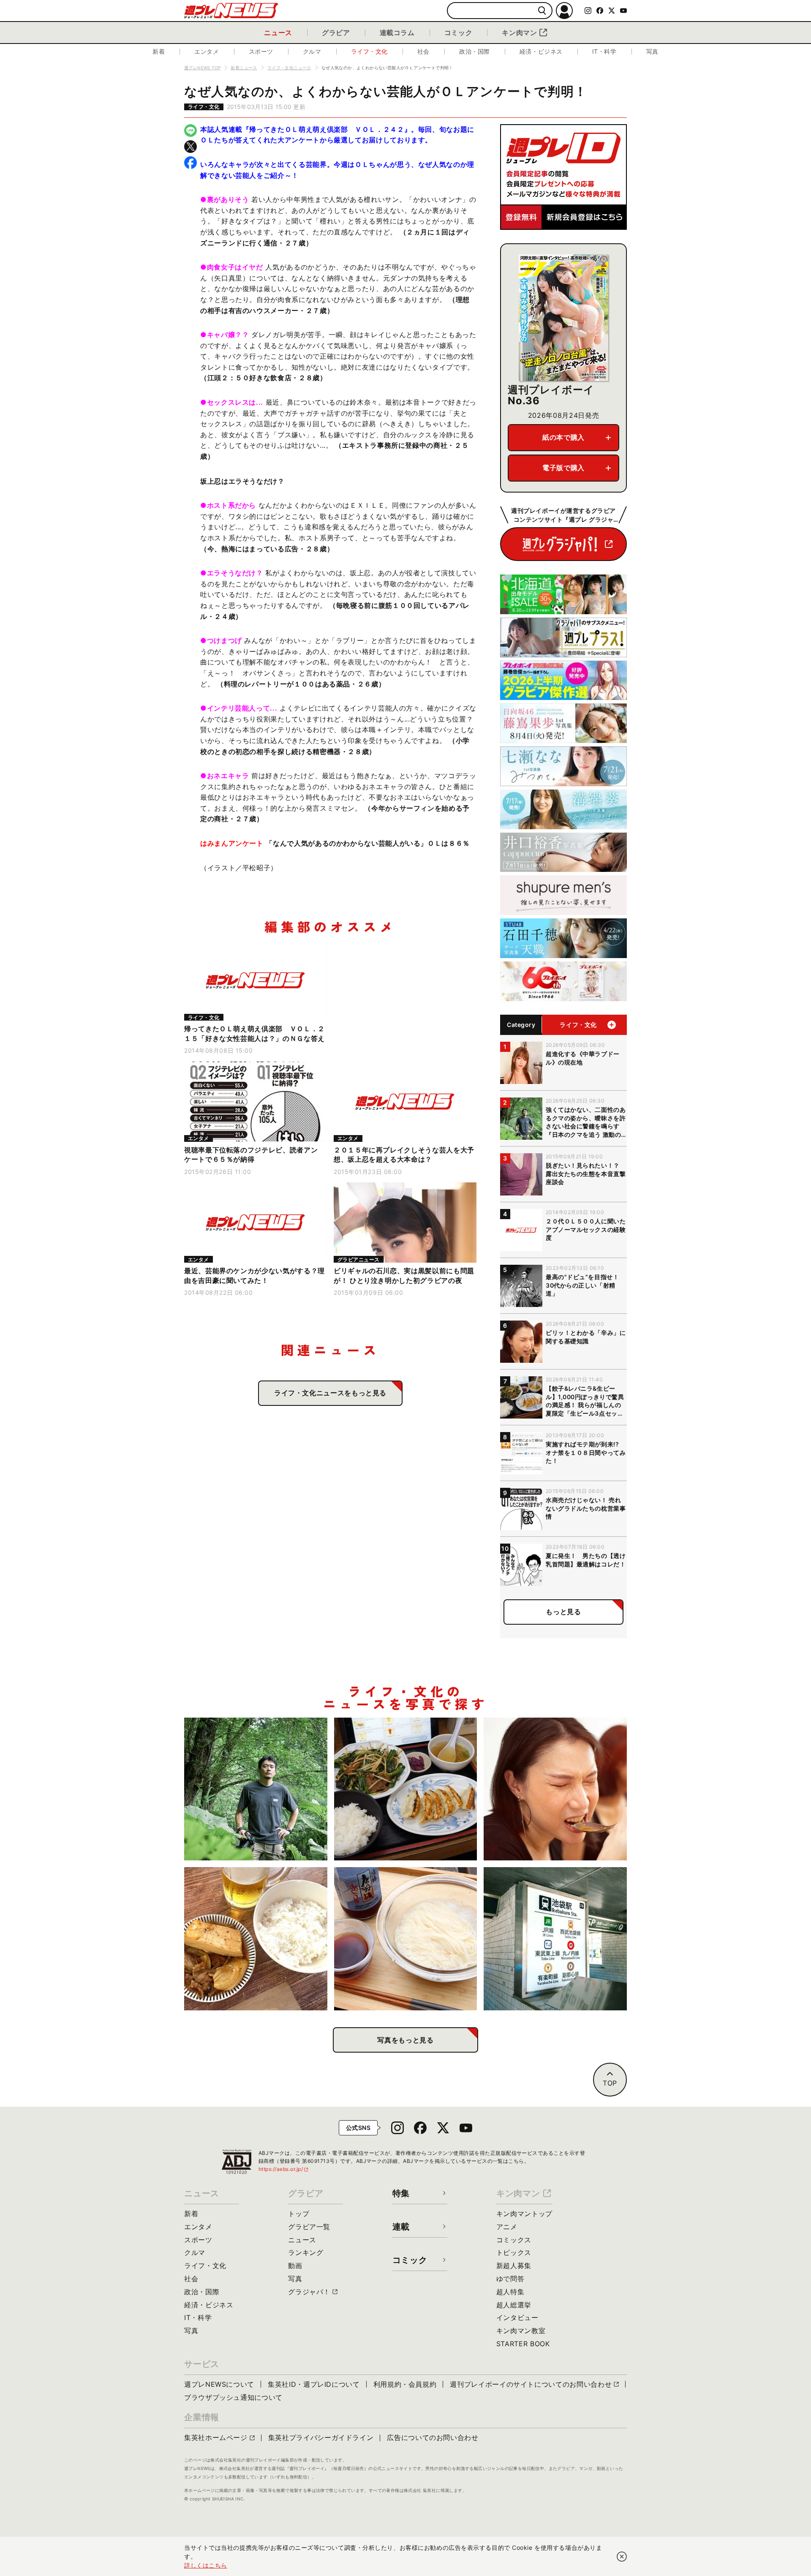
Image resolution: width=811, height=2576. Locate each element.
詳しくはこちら (206, 2565)
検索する (542, 11)
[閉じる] (622, 2557)
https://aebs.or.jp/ (284, 2169)
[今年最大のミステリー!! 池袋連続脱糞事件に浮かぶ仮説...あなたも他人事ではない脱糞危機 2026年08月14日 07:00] (555, 1939)
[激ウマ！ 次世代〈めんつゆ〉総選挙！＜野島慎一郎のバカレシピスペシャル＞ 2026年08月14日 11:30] (406, 1939)
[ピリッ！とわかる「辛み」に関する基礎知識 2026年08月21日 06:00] (555, 1789)
